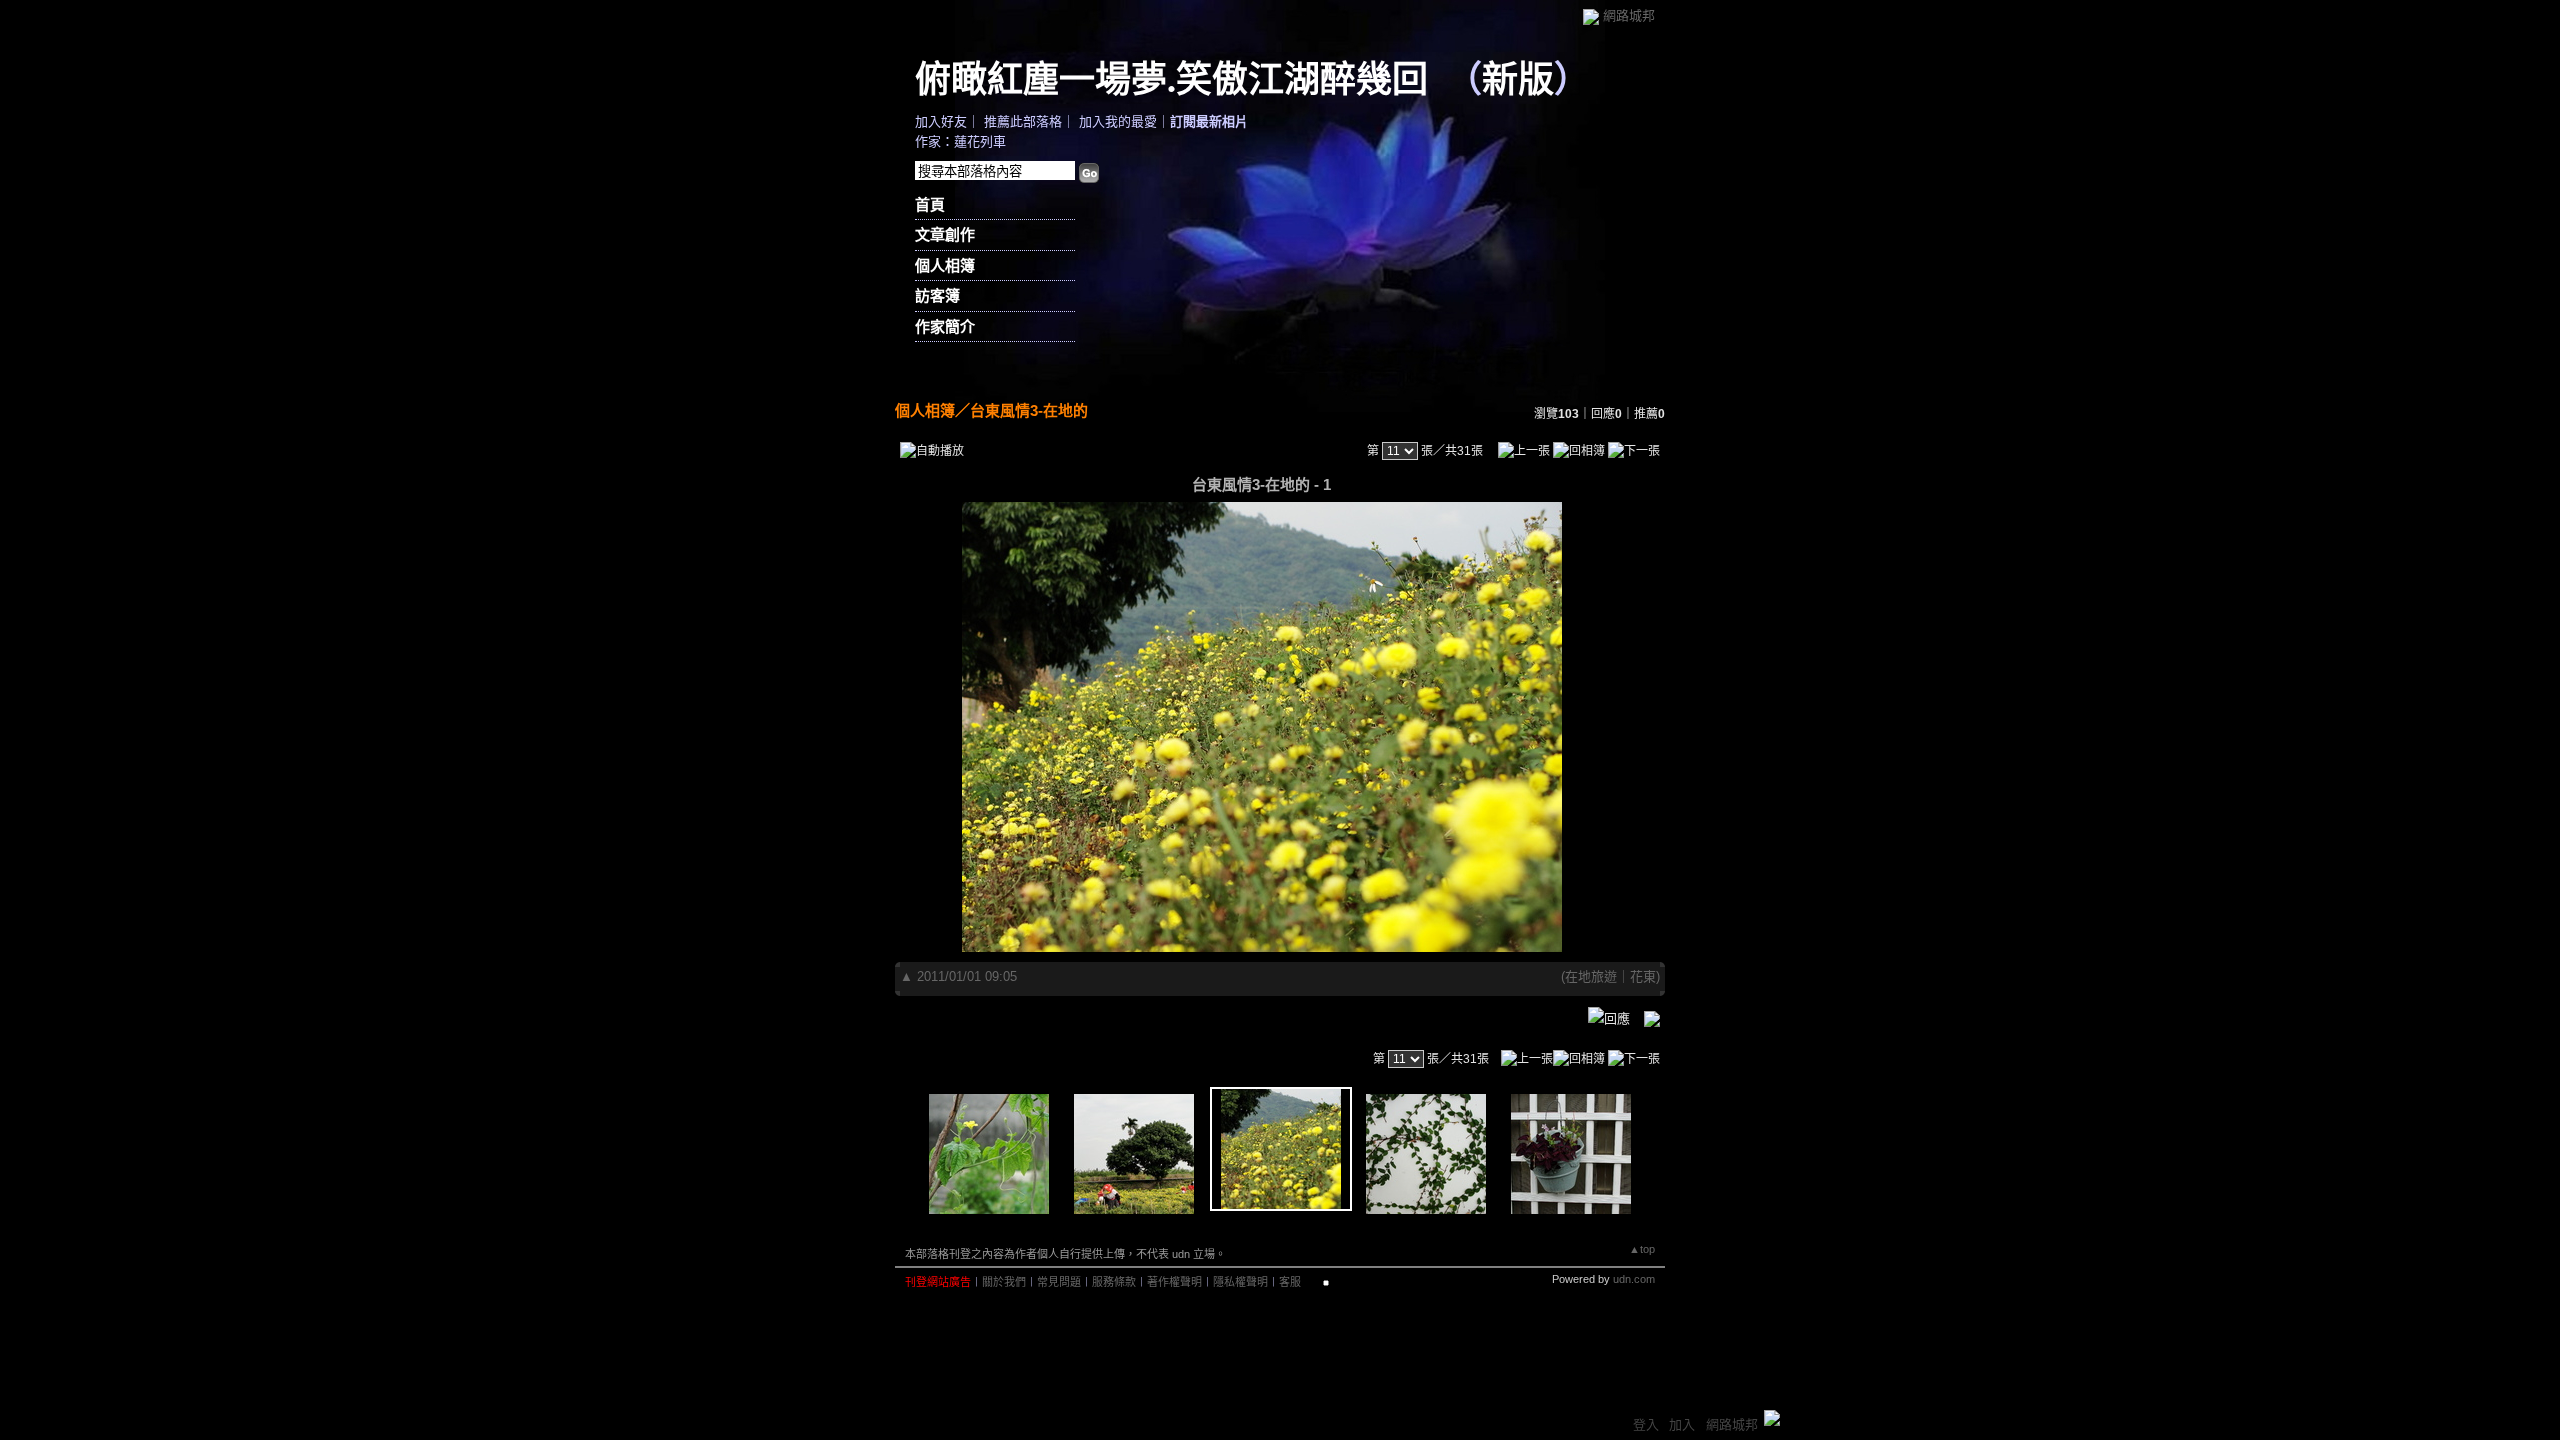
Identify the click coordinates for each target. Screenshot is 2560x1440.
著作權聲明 (1174, 1282)
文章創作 (945, 234)
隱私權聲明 (1240, 1282)
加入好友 (941, 121)
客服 (1290, 1282)
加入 (1682, 1424)
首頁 (930, 204)
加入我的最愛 (1118, 121)
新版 (1518, 78)
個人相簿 (945, 265)
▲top (1642, 1249)
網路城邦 (1629, 15)
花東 (1643, 976)
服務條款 (1114, 1282)
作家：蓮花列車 (960, 141)
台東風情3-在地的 (1029, 410)
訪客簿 (937, 295)
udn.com (1634, 1279)
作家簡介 (945, 326)
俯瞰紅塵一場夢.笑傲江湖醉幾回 (1171, 78)
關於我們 (1004, 1282)
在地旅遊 (1591, 976)
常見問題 (1059, 1282)
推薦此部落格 (1023, 121)
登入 (1646, 1424)
